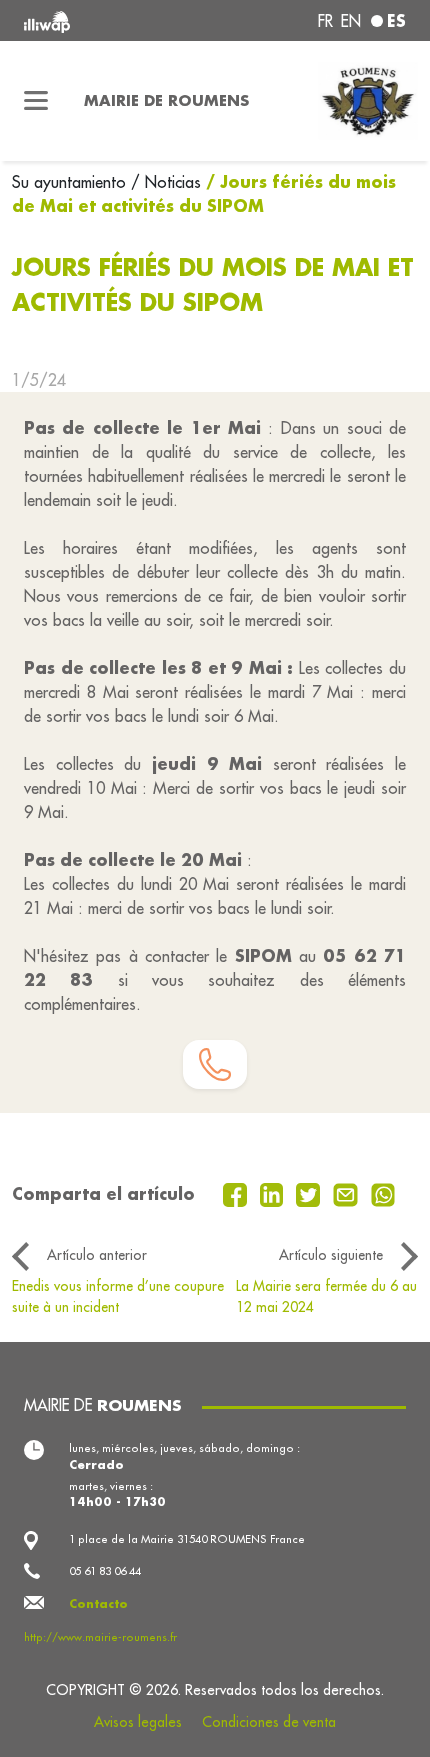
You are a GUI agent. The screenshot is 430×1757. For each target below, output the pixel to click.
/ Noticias (166, 182)
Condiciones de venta (269, 1722)
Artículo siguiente (331, 1255)
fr (325, 21)
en (351, 21)
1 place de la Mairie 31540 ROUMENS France (187, 1539)
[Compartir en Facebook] (237, 1193)
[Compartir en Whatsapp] (383, 1193)
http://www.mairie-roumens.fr (100, 1637)
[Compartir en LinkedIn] (274, 1193)
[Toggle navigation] (36, 101)
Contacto (98, 1603)
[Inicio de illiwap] (96, 20)
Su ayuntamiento (71, 182)
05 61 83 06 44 (105, 1571)
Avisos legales (138, 1722)
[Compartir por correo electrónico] (348, 1193)
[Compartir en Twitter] (310, 1193)
